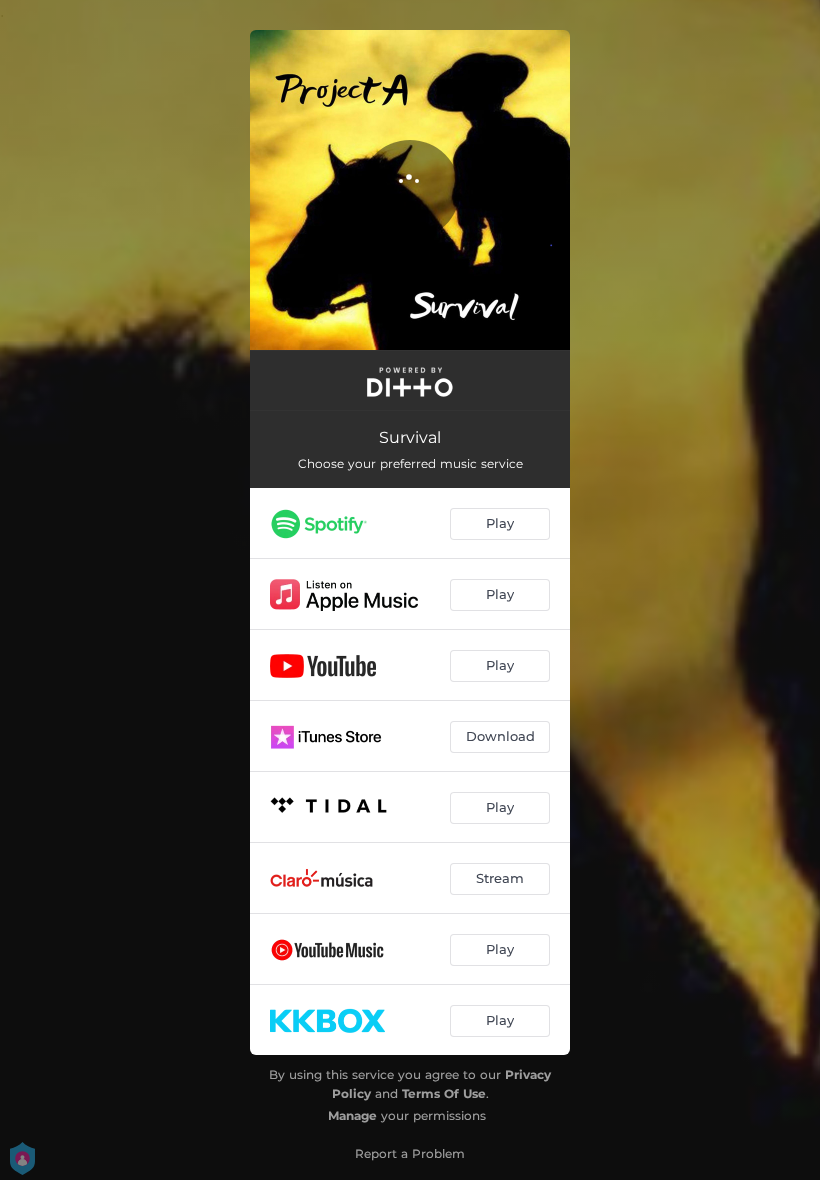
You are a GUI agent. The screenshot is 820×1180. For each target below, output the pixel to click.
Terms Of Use (444, 1093)
